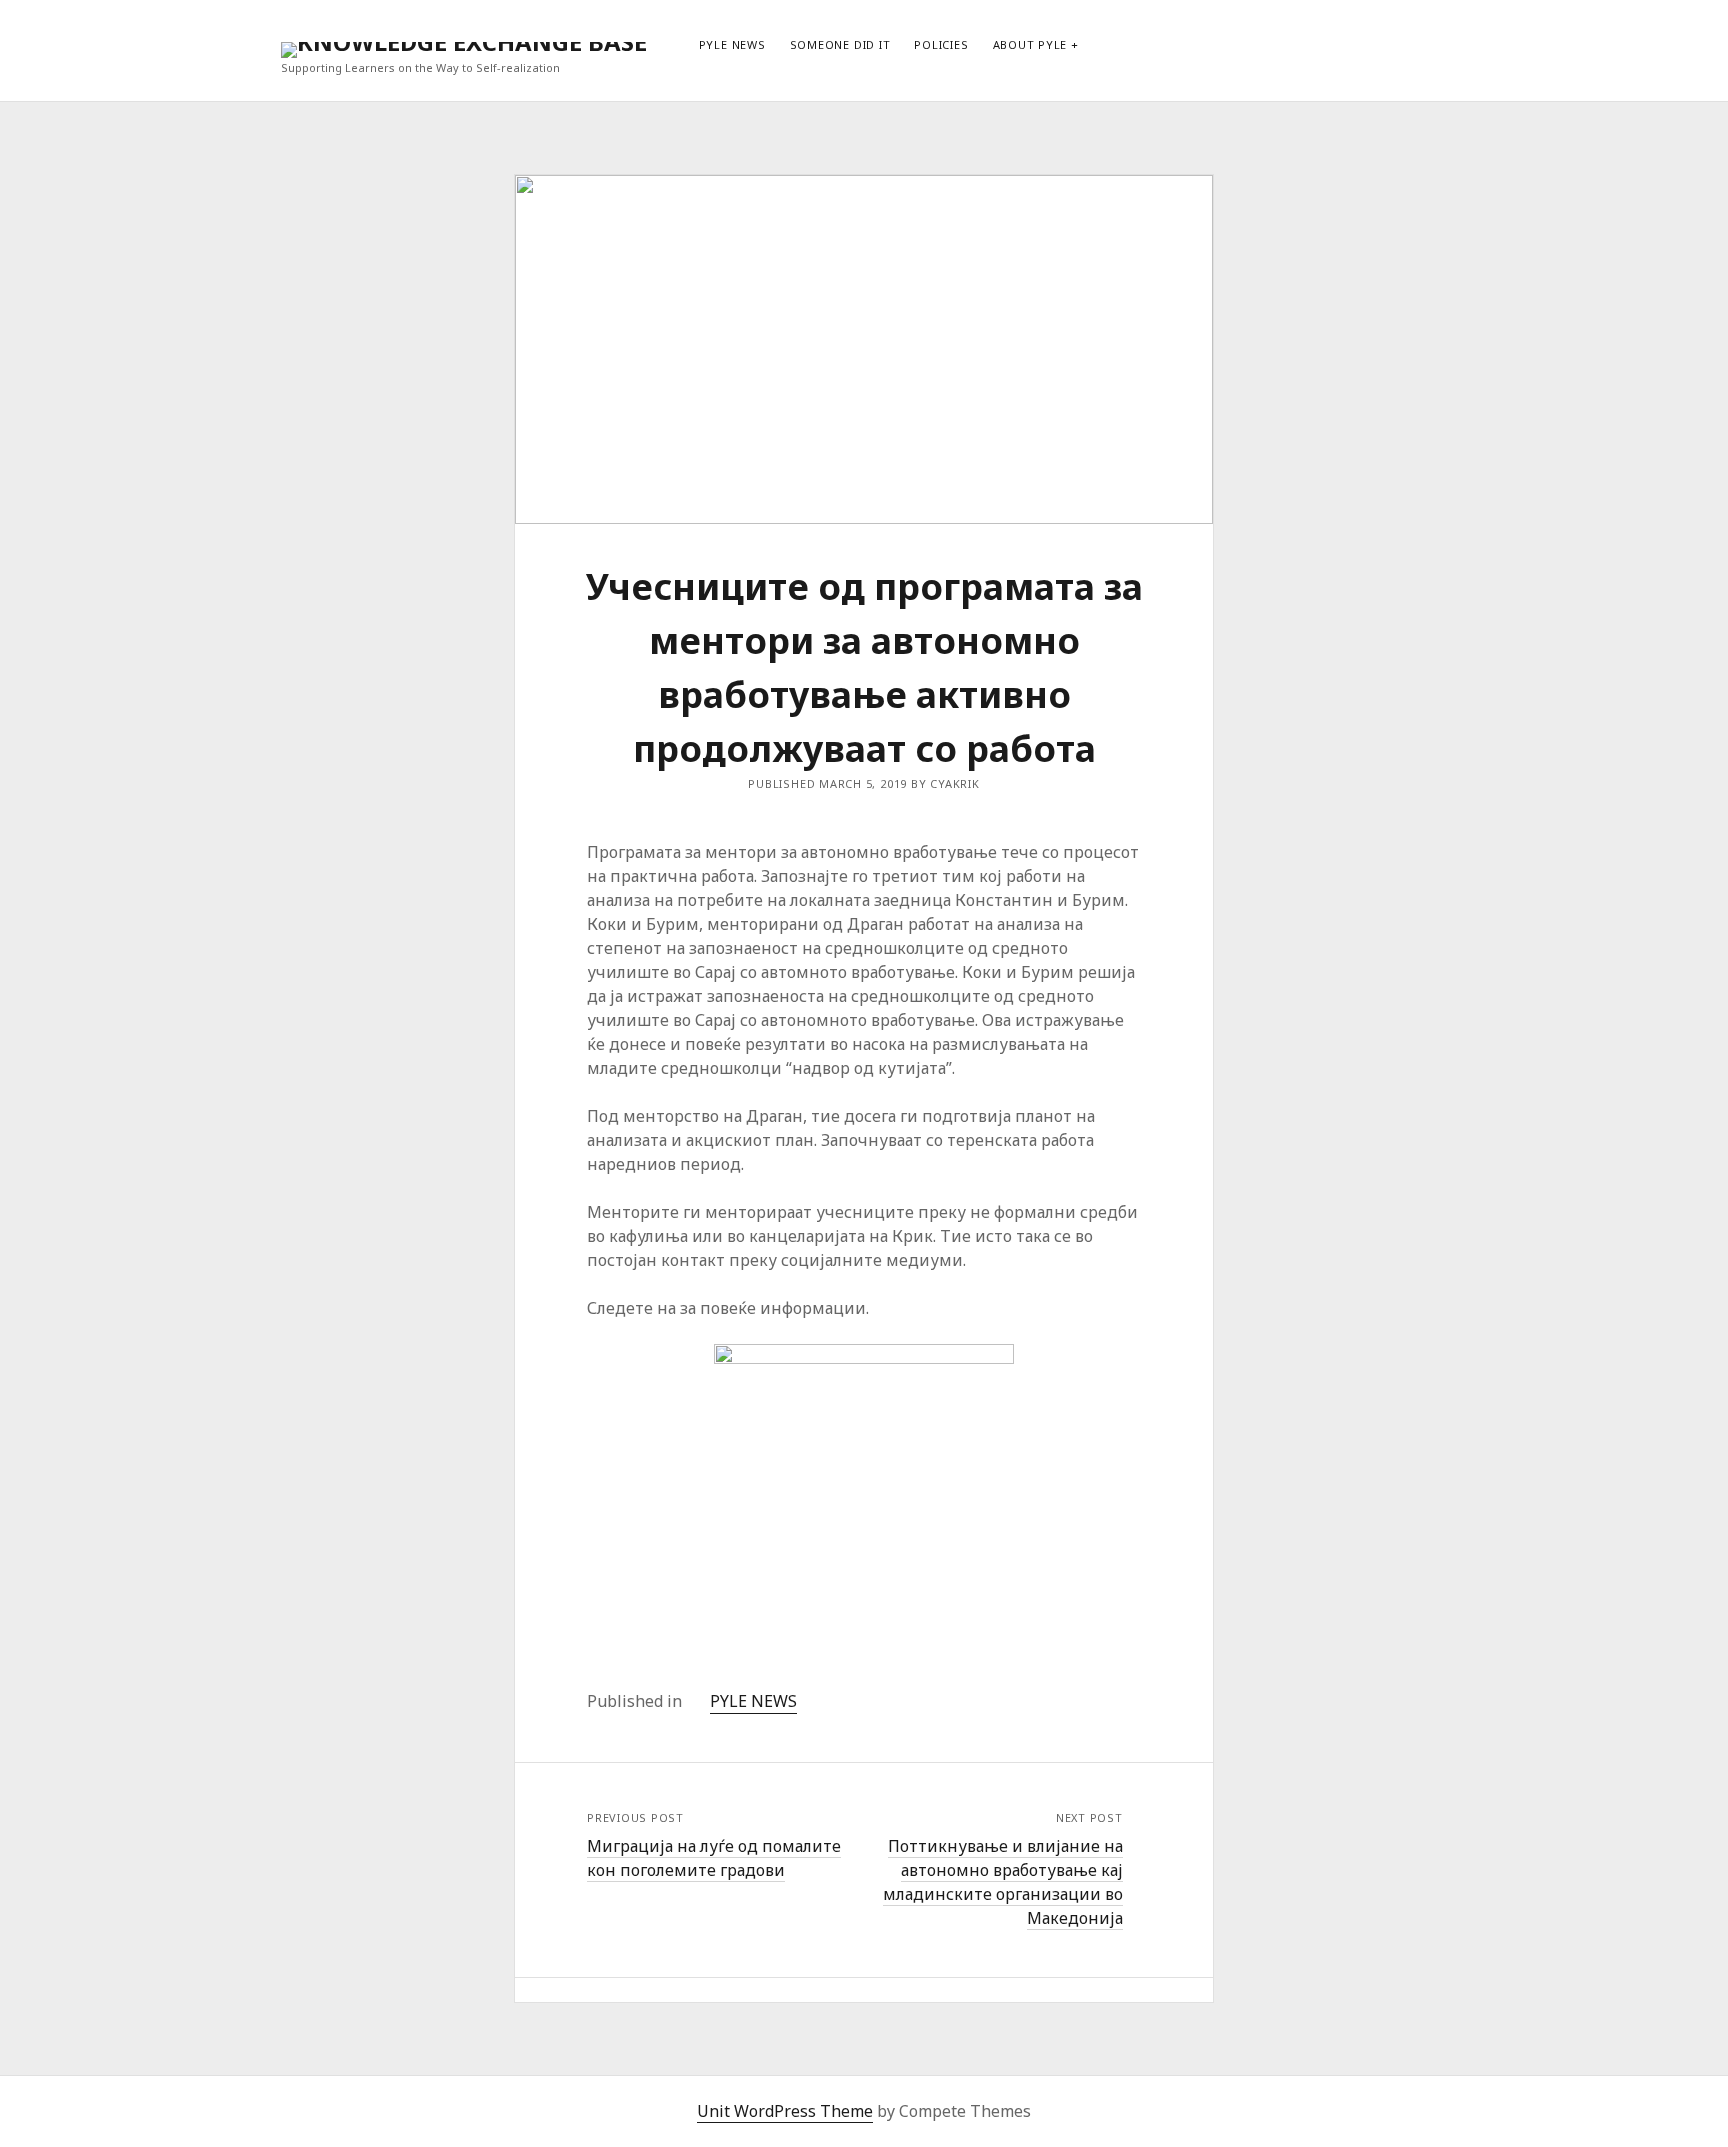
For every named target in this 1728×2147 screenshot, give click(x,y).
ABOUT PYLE (1030, 44)
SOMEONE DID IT (840, 44)
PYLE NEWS (732, 44)
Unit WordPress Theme (785, 2111)
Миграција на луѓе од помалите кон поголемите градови (714, 1858)
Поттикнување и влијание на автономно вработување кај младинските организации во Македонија (1003, 1882)
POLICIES (941, 44)
